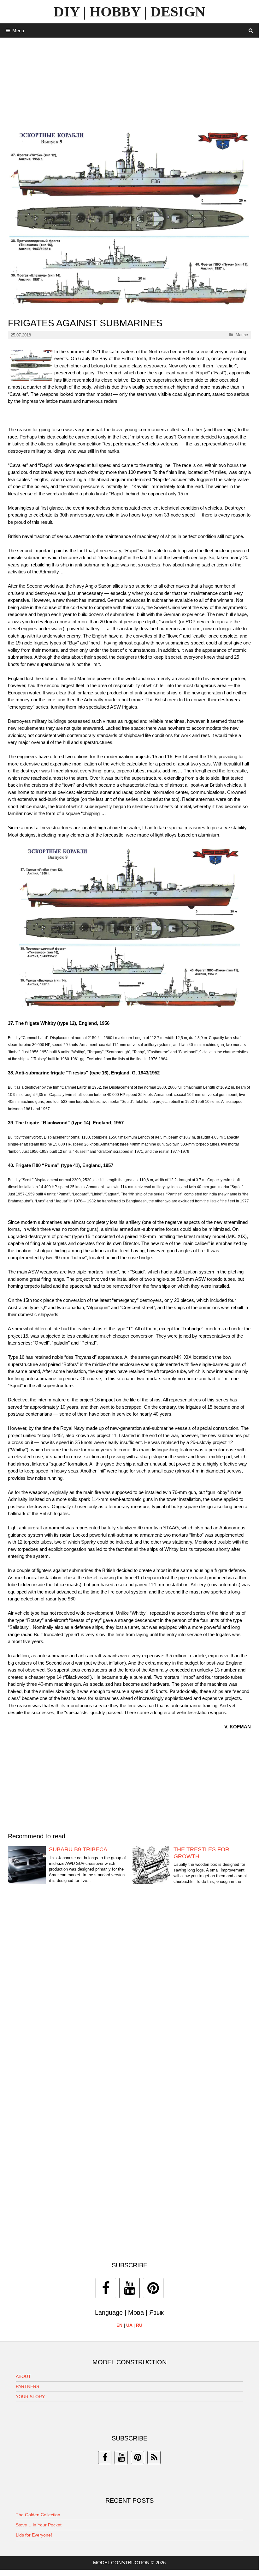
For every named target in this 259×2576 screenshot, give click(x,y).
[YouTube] (129, 2288)
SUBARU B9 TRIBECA (78, 1849)
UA (129, 2325)
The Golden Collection (38, 2515)
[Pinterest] (153, 2288)
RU (139, 2325)
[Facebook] (106, 2288)
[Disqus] (129, 1989)
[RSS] (154, 2458)
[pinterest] (138, 2458)
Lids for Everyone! (34, 2535)
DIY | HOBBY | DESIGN (129, 12)
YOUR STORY (30, 2397)
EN (119, 2325)
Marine (242, 335)
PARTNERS (27, 2386)
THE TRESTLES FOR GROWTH (201, 1853)
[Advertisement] (129, 82)
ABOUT (23, 2376)
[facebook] (105, 2458)
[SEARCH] (251, 30)
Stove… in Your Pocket (39, 2525)
